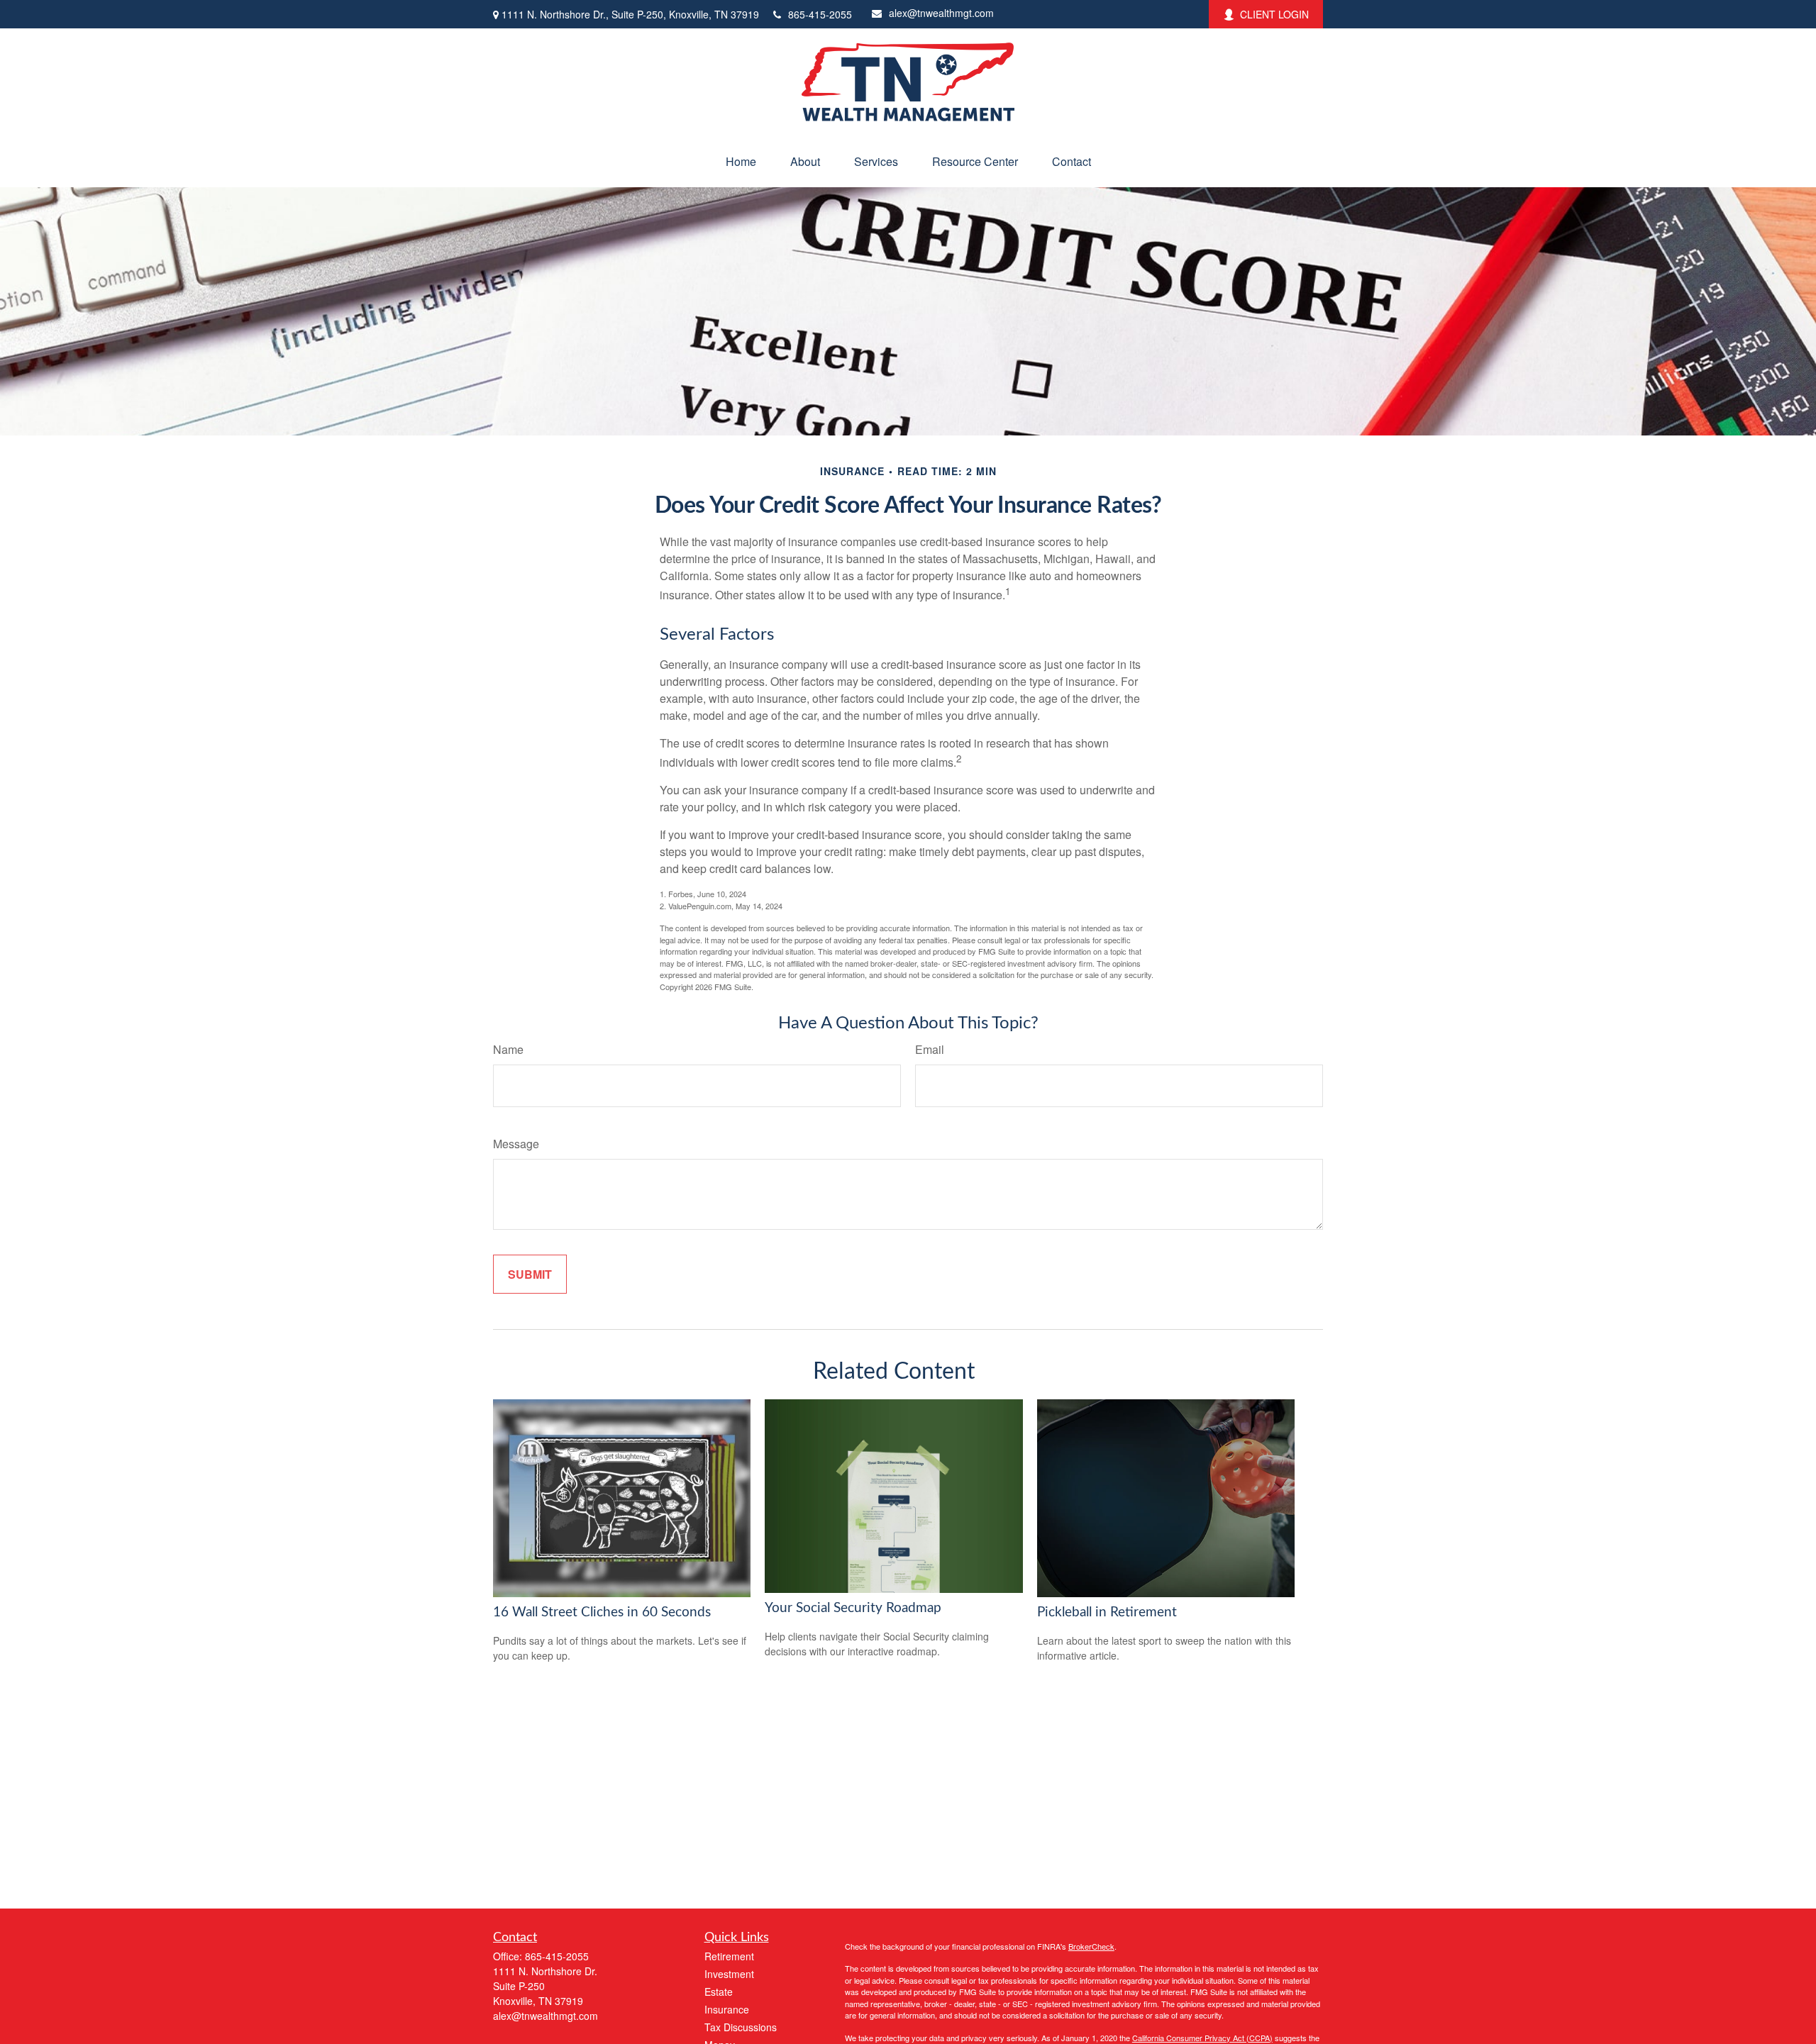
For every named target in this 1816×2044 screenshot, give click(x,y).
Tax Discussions (741, 2027)
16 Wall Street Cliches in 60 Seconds (602, 1612)
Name (508, 1049)
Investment (729, 1974)
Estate (719, 1992)
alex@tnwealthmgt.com (941, 13)
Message (516, 1144)
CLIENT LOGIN (1274, 14)
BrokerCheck (1091, 1946)
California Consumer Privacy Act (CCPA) (1202, 2038)
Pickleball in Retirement (1107, 1612)
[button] (741, 161)
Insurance (727, 2009)
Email (930, 1049)
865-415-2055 (820, 14)
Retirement (729, 1956)
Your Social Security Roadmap (853, 1608)
